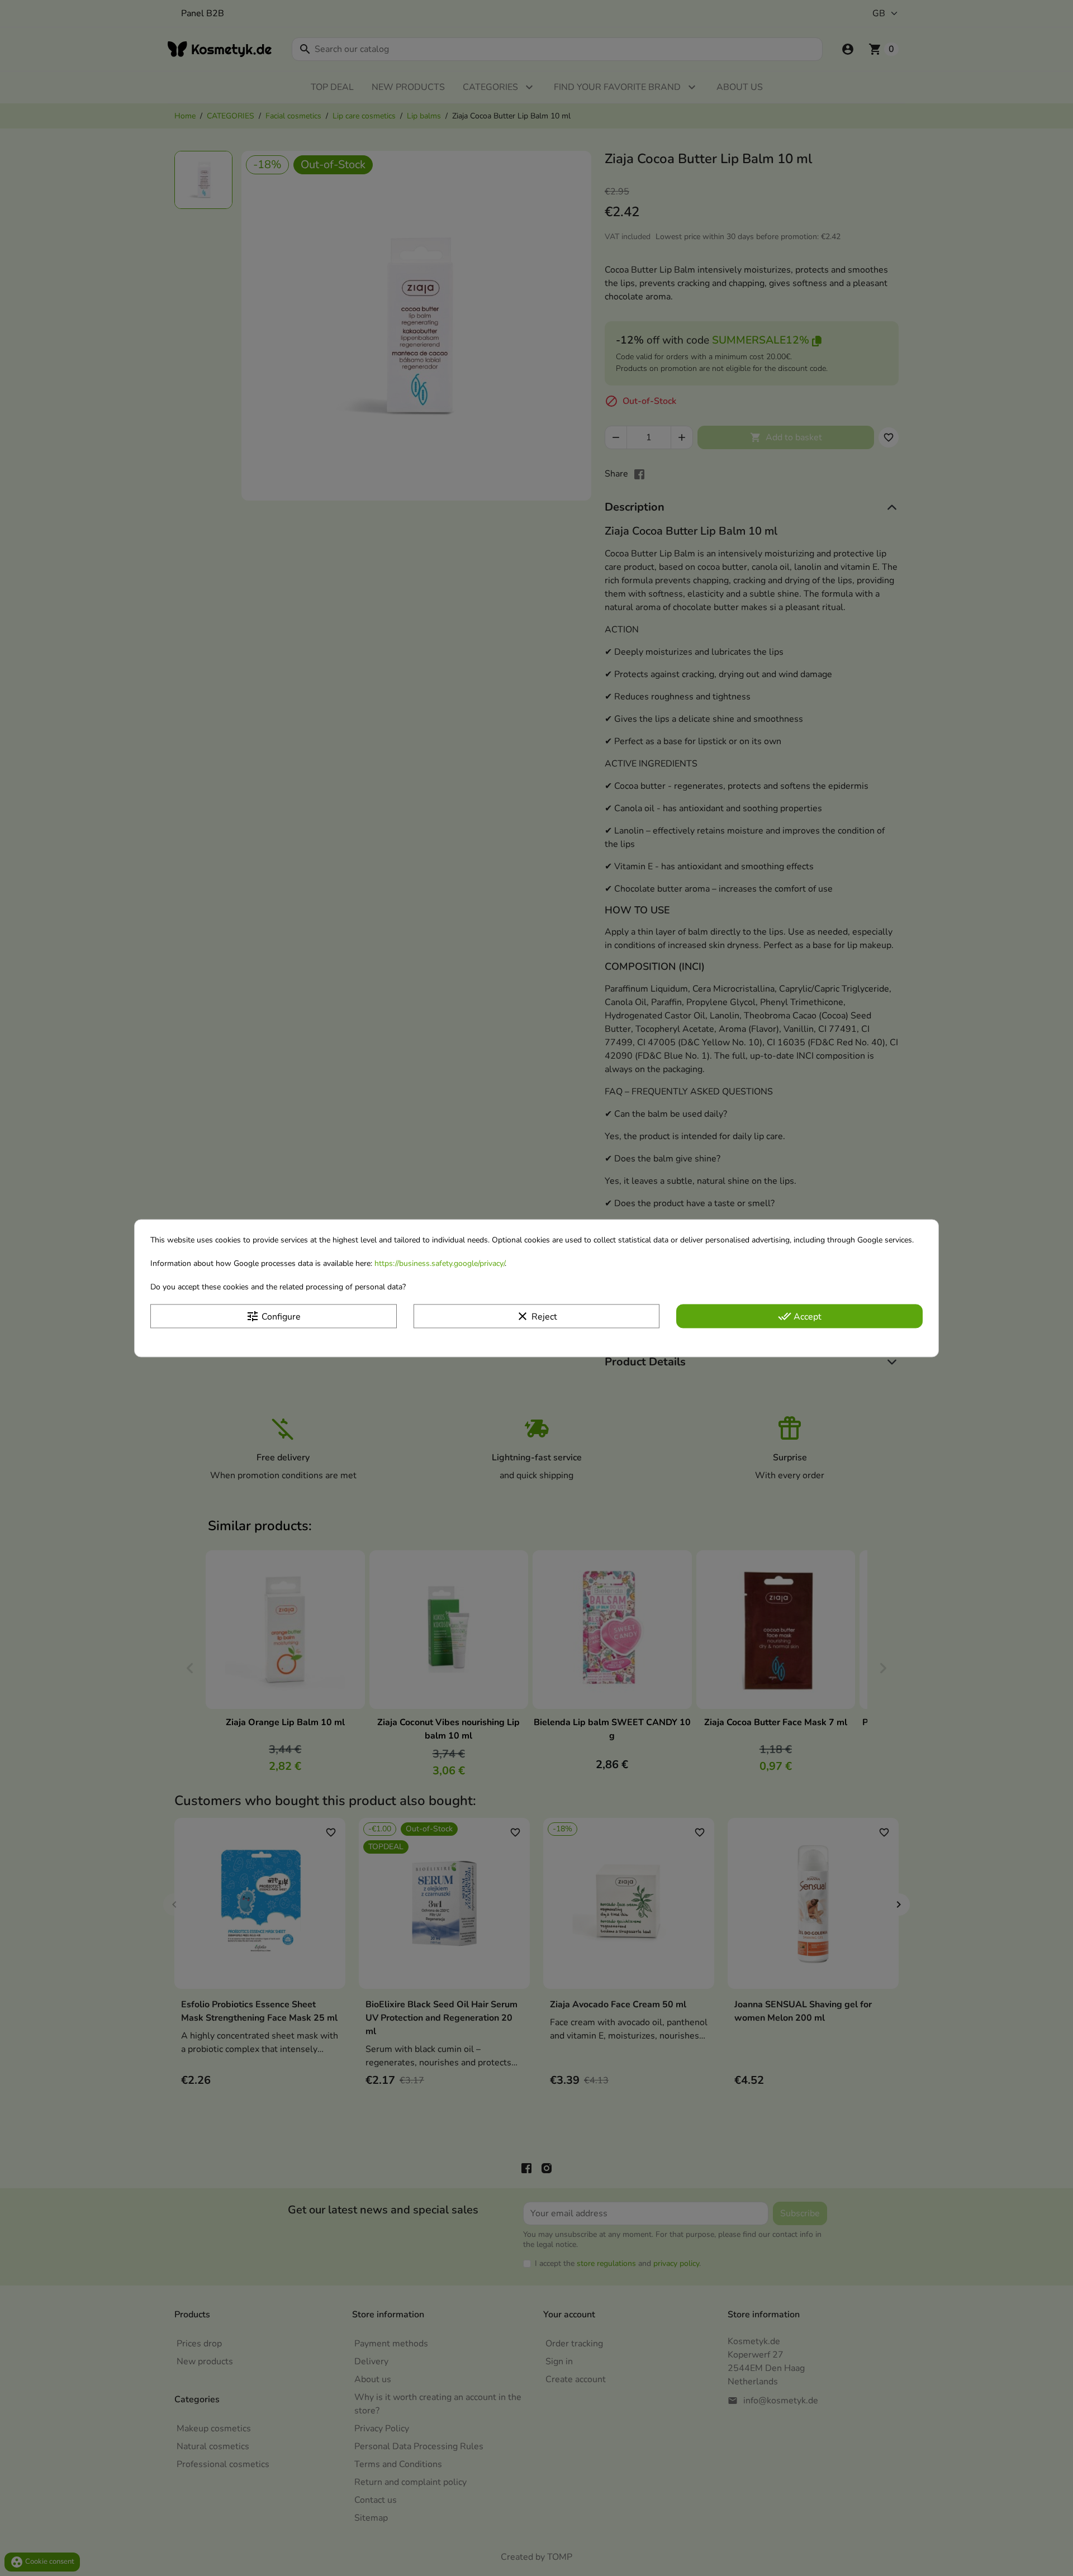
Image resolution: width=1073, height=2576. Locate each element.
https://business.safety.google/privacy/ (440, 1263)
